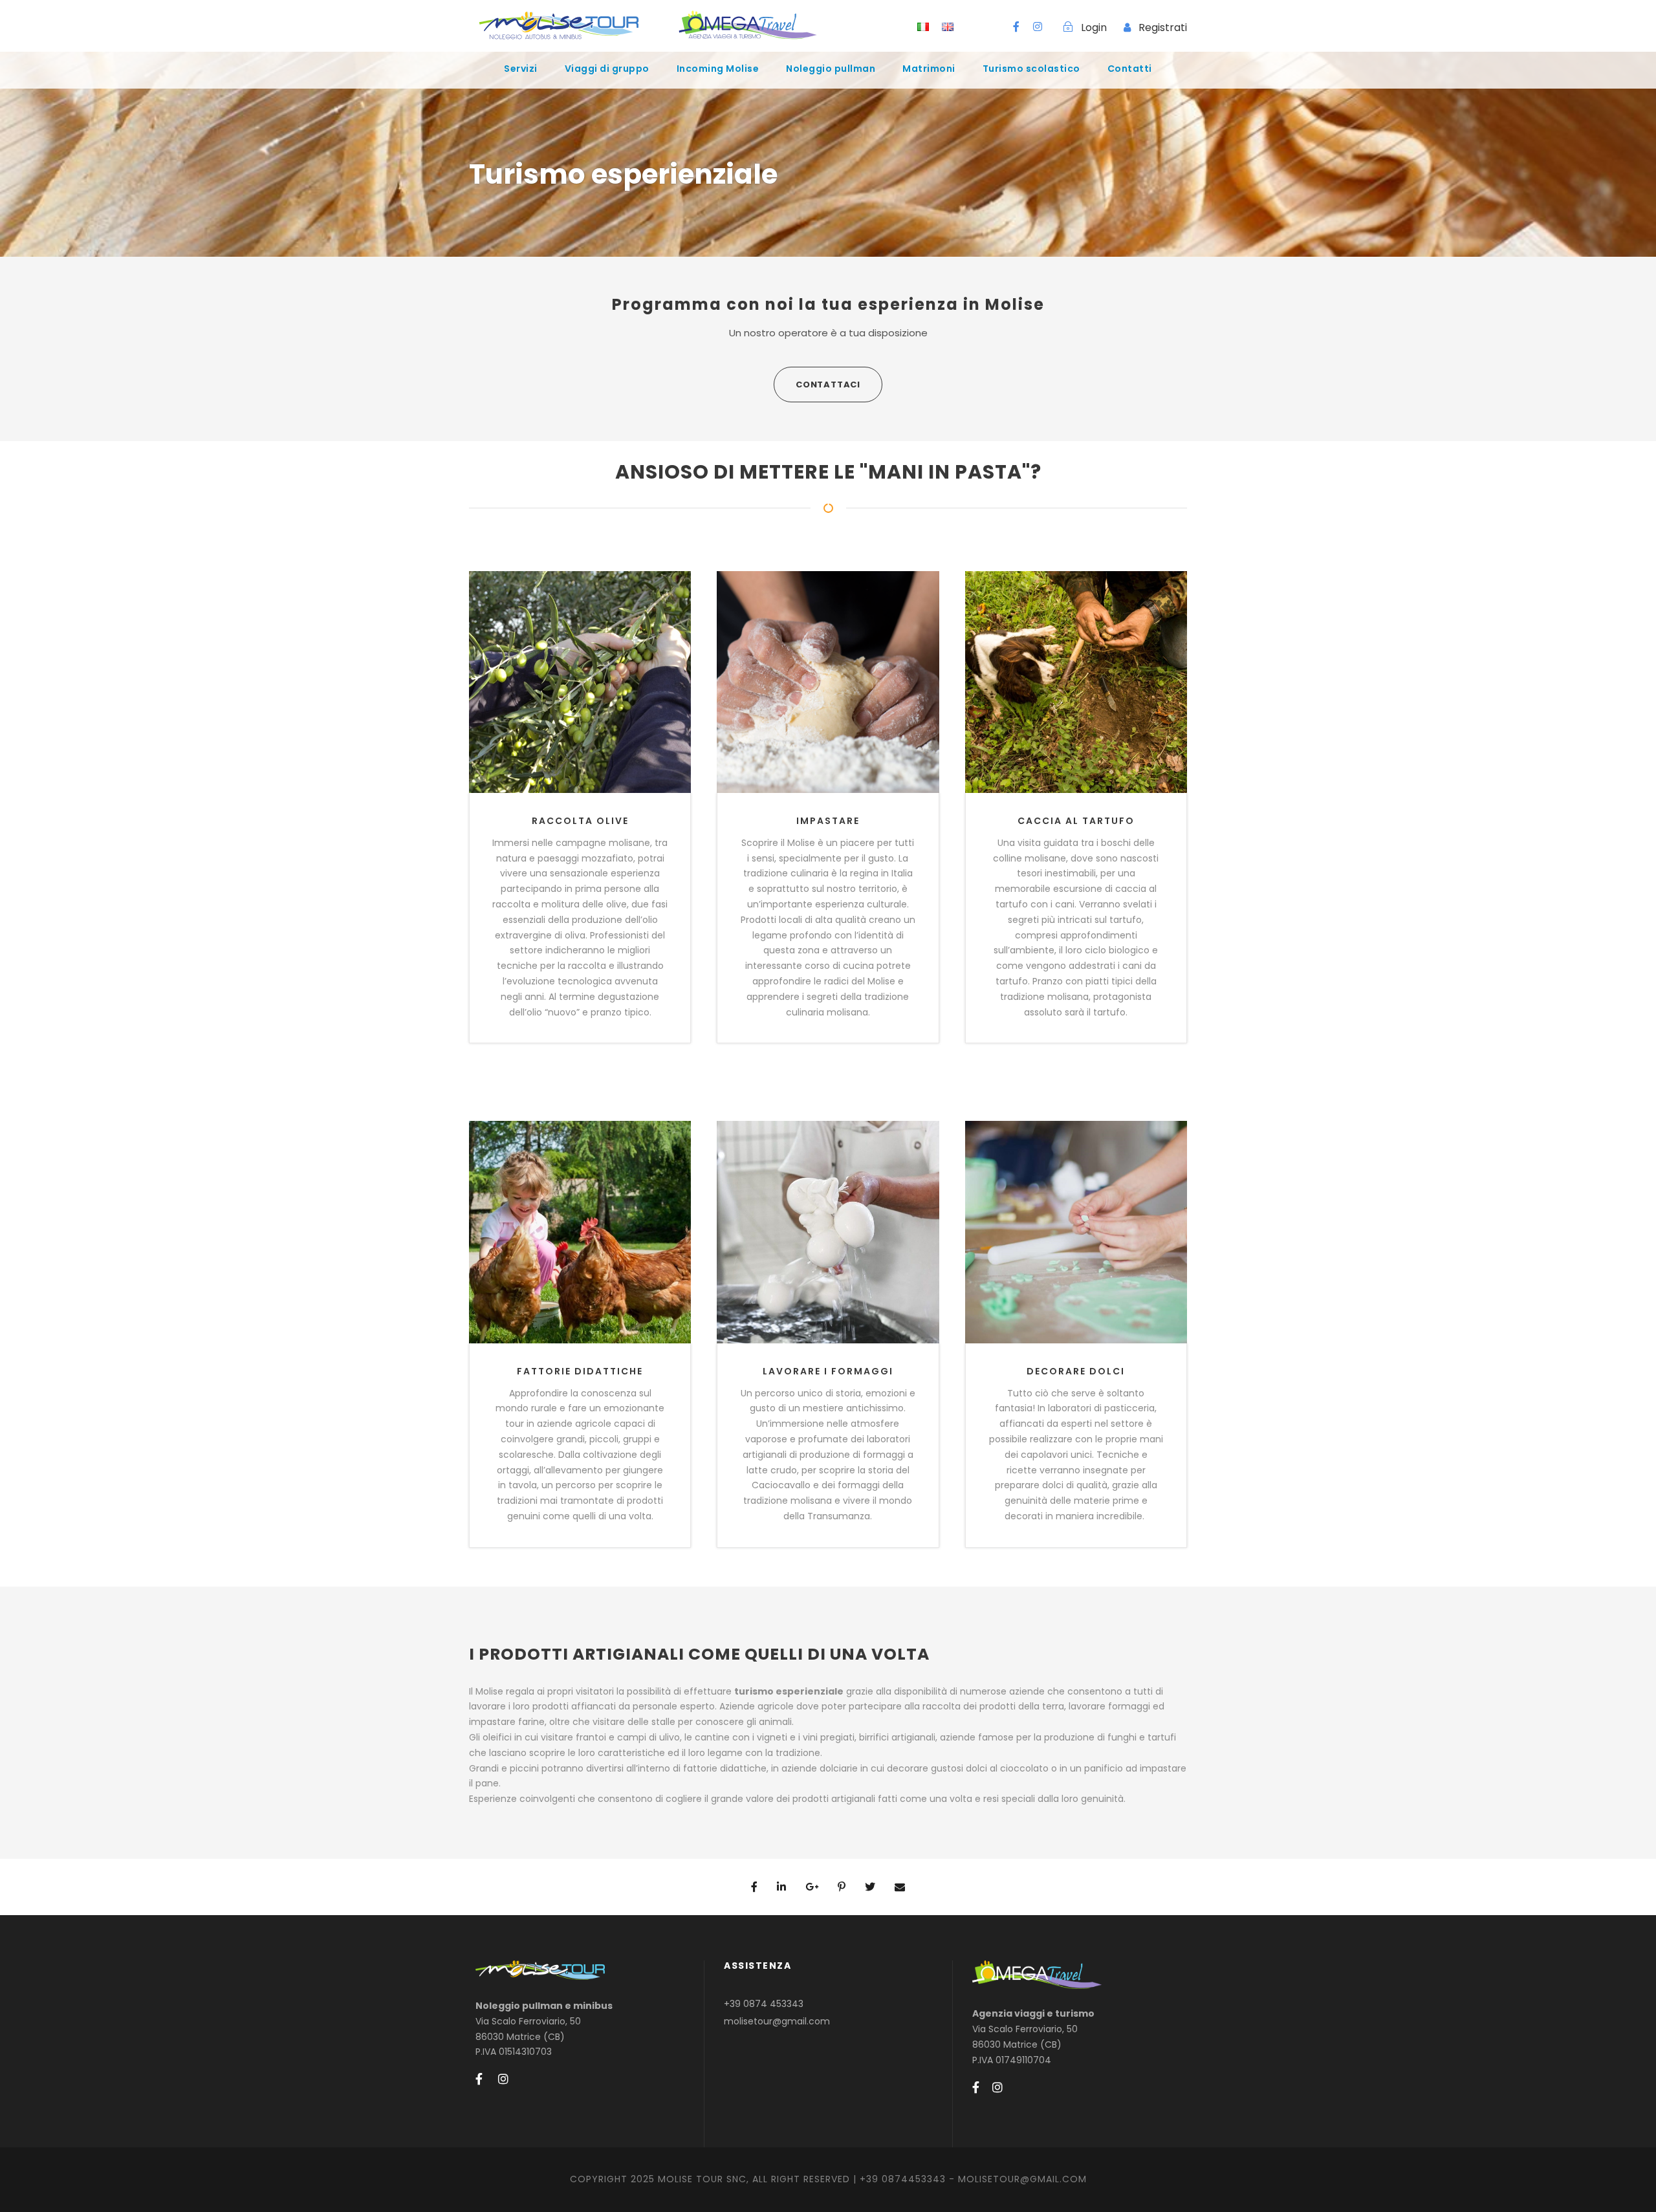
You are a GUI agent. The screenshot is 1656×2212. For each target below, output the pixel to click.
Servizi (521, 69)
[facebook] (1016, 27)
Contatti (1130, 69)
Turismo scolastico (1031, 69)
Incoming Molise (718, 69)
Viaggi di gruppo (607, 69)
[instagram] (1038, 27)
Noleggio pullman (831, 69)
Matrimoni (929, 69)
